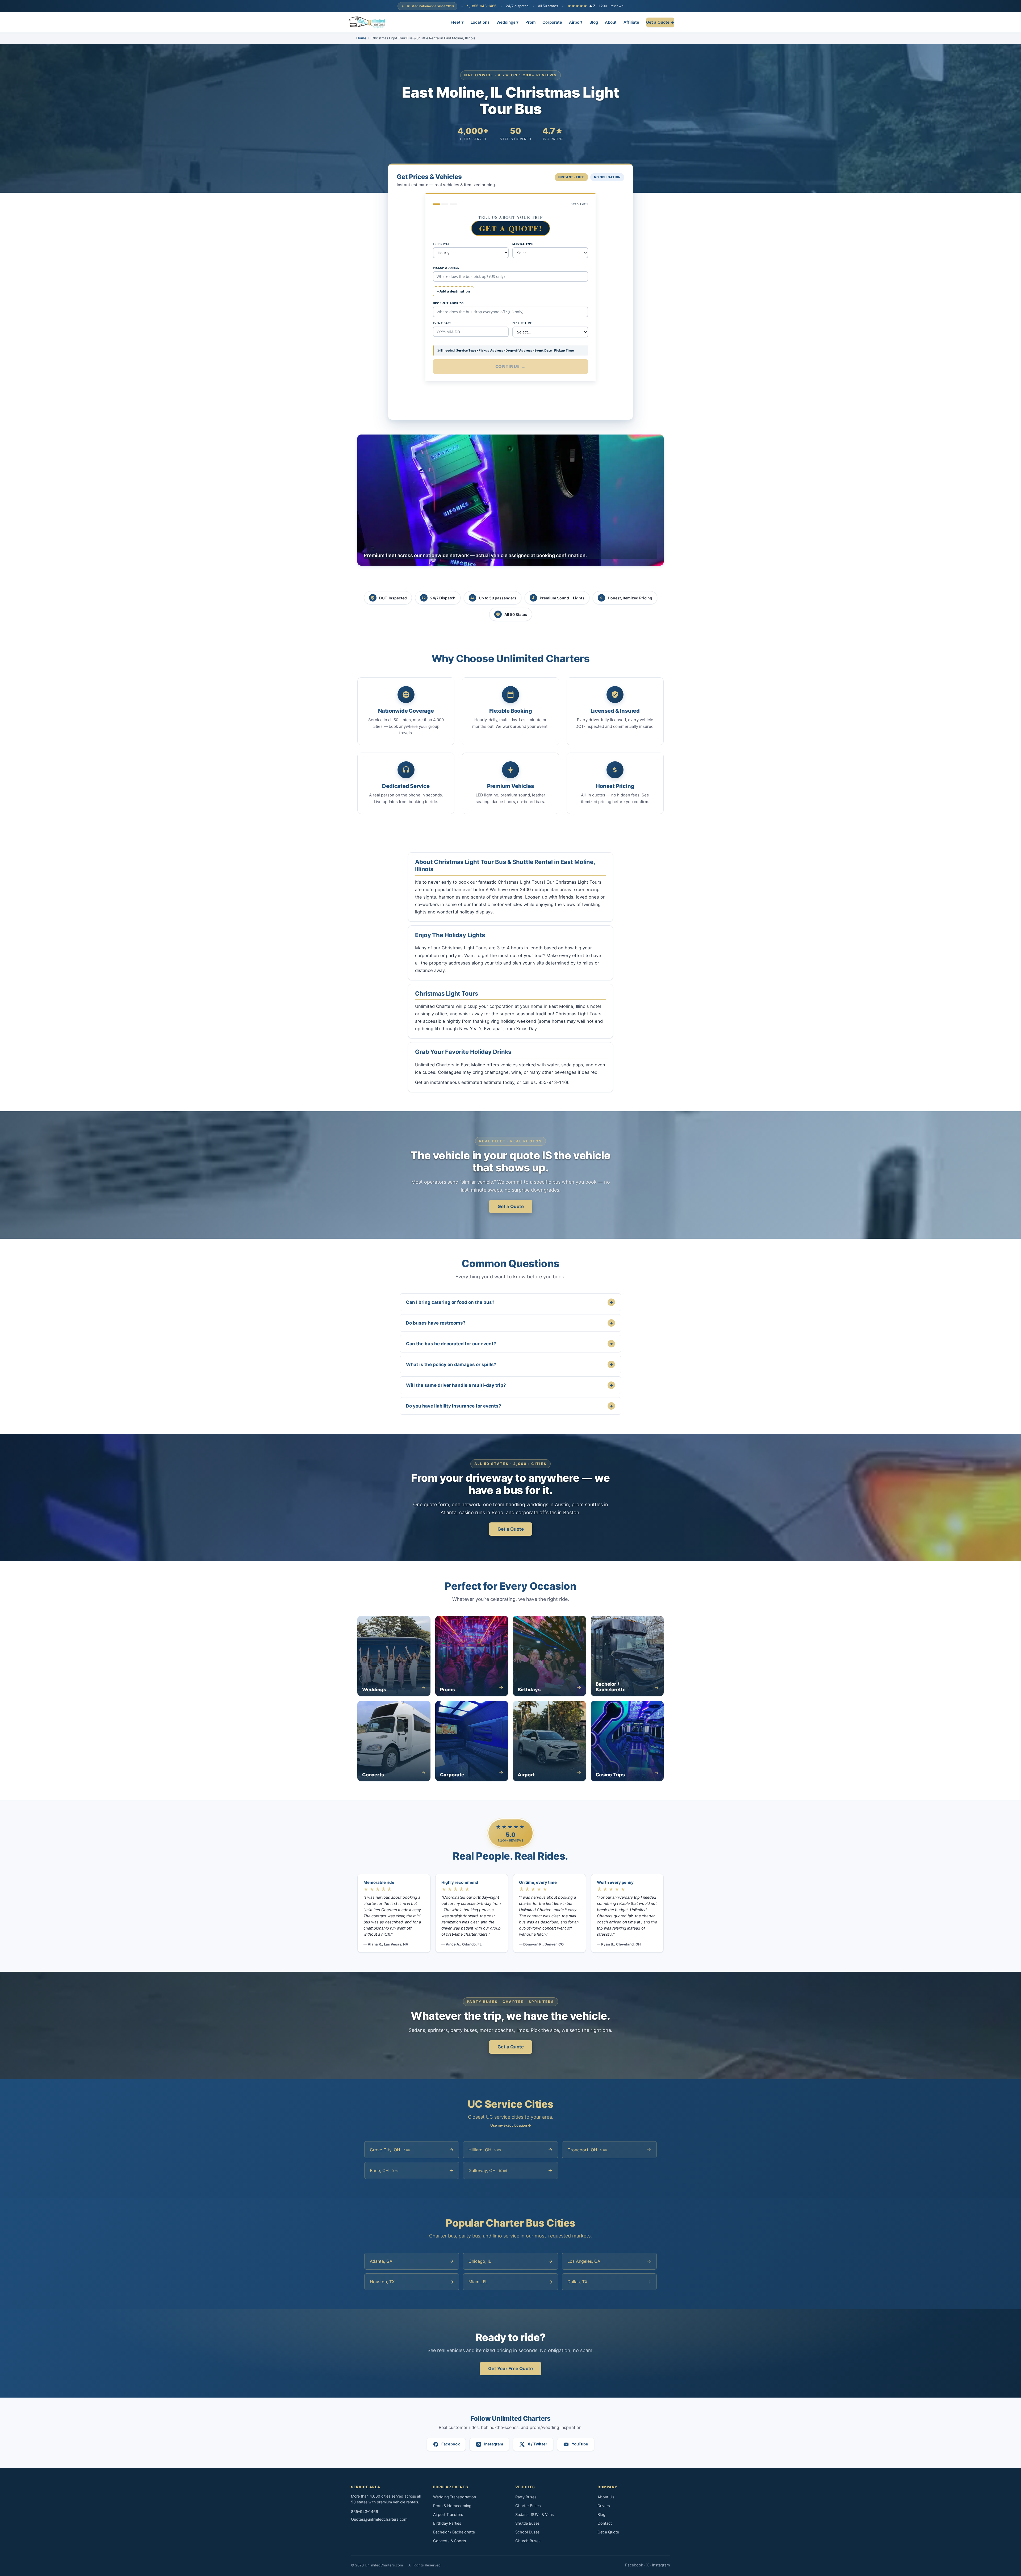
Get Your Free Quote (510, 2369)
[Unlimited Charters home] (367, 22)
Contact (605, 2523)
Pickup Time (522, 323)
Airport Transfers (448, 2515)
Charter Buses (528, 2506)
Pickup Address (446, 268)
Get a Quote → (660, 22)
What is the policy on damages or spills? (509, 1364)
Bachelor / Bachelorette (454, 2532)
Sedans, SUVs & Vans (535, 2515)
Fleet (457, 22)
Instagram (661, 2565)
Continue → (511, 366)
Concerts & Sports (450, 2541)
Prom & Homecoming (452, 2506)
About (611, 22)
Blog (594, 22)
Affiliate (631, 22)
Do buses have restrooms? (509, 1323)
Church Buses (528, 2541)
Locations (480, 22)
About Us (606, 2497)
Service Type (523, 244)
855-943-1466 (484, 6)
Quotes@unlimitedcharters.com (379, 2519)
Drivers (604, 2506)
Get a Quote (511, 1206)
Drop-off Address (448, 303)
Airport (576, 22)
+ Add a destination (453, 291)
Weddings (507, 22)
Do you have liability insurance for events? (509, 1406)
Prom (530, 22)
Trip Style (441, 244)
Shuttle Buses (528, 2523)
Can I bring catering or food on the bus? (509, 1302)
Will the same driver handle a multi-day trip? (509, 1385)
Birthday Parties (447, 2523)
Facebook (634, 2565)
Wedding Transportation (455, 2497)
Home (361, 38)
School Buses (528, 2532)
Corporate (552, 22)
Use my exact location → (511, 2125)
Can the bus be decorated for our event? (509, 1344)
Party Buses (526, 2497)
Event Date (442, 323)
